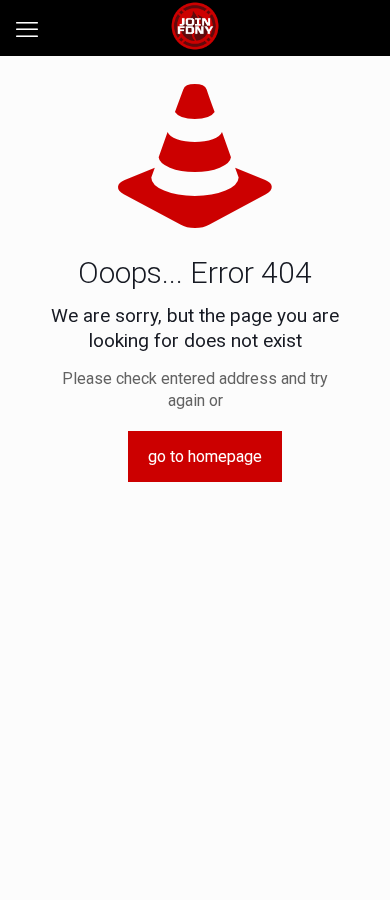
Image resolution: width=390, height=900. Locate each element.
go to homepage (205, 456)
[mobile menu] (27, 30)
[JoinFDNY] (195, 25)
